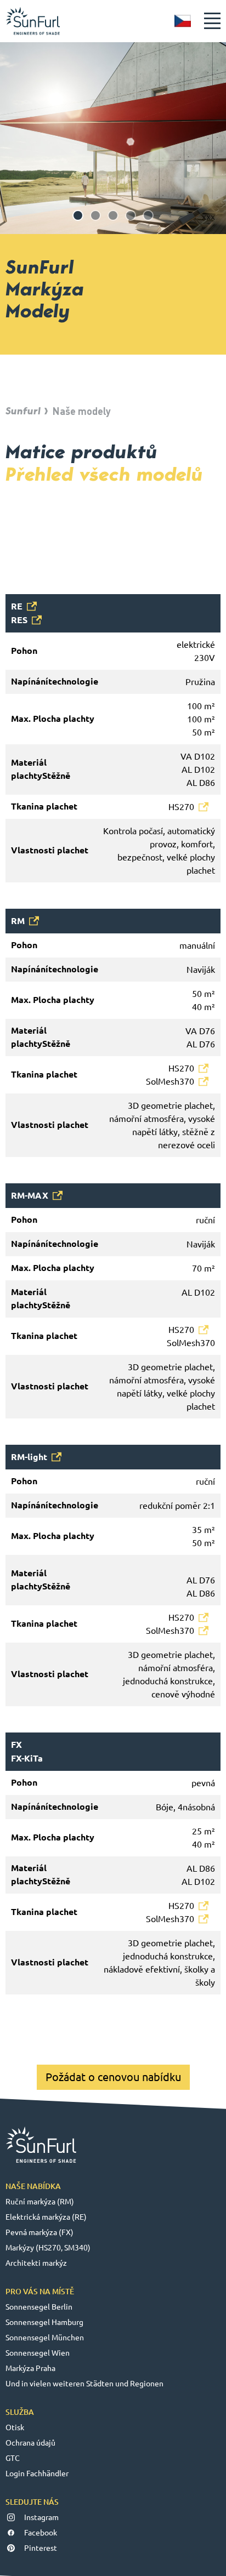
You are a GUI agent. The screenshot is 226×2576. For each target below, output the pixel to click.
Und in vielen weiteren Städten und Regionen (84, 2384)
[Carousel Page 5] (148, 215)
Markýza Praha (30, 2368)
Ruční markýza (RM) (40, 2202)
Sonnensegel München (45, 2338)
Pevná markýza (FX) (39, 2232)
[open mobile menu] (212, 21)
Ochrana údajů (30, 2443)
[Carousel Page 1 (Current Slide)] (78, 215)
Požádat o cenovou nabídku (113, 2077)
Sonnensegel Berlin (39, 2307)
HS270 (181, 807)
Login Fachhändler (37, 2474)
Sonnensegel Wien (38, 2353)
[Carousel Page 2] (95, 215)
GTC (13, 2458)
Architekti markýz (36, 2263)
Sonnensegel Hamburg (44, 2322)
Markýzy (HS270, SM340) (48, 2248)
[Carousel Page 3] (113, 215)
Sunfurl (23, 411)
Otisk (15, 2427)
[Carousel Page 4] (131, 215)
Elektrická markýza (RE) (46, 2217)
